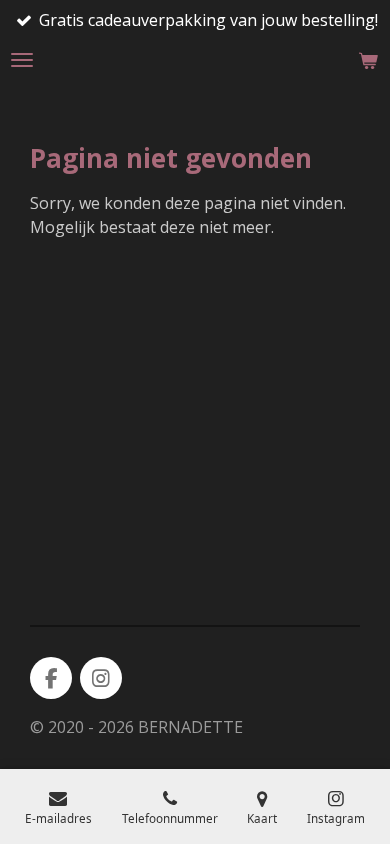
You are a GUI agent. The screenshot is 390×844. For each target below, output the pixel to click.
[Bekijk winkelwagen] (368, 60)
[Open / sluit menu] (22, 60)
